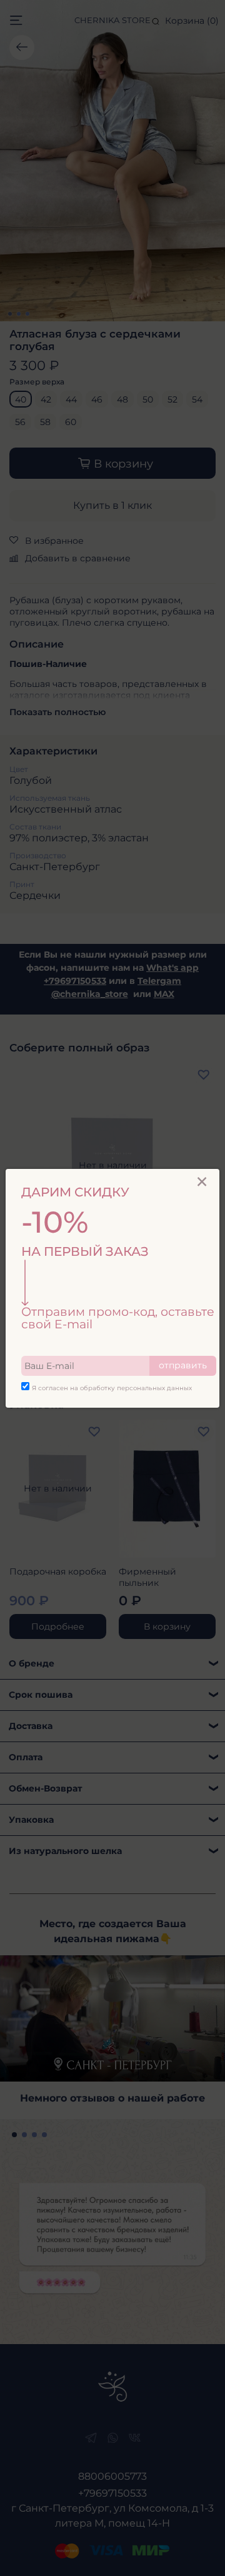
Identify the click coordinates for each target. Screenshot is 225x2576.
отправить (183, 1365)
